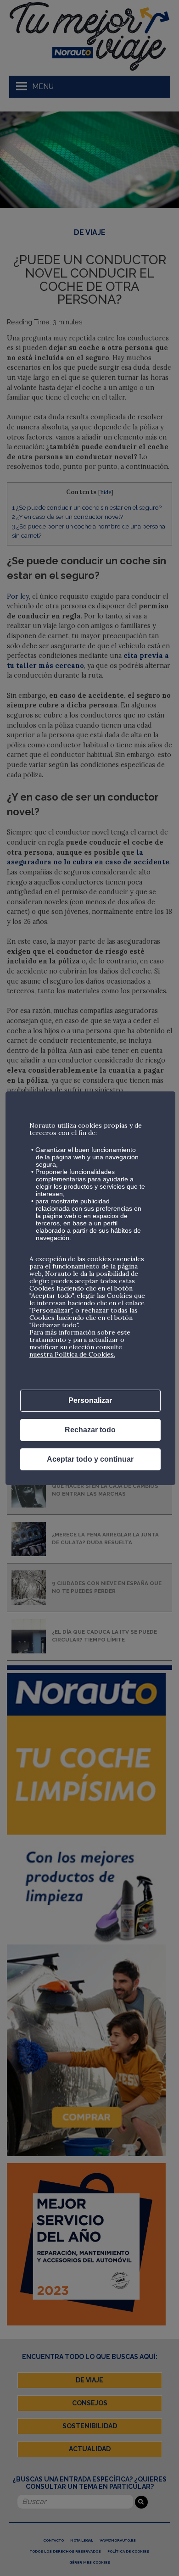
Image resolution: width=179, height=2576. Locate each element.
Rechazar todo (90, 1430)
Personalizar (90, 1400)
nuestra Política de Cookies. (72, 1354)
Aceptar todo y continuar (90, 1459)
